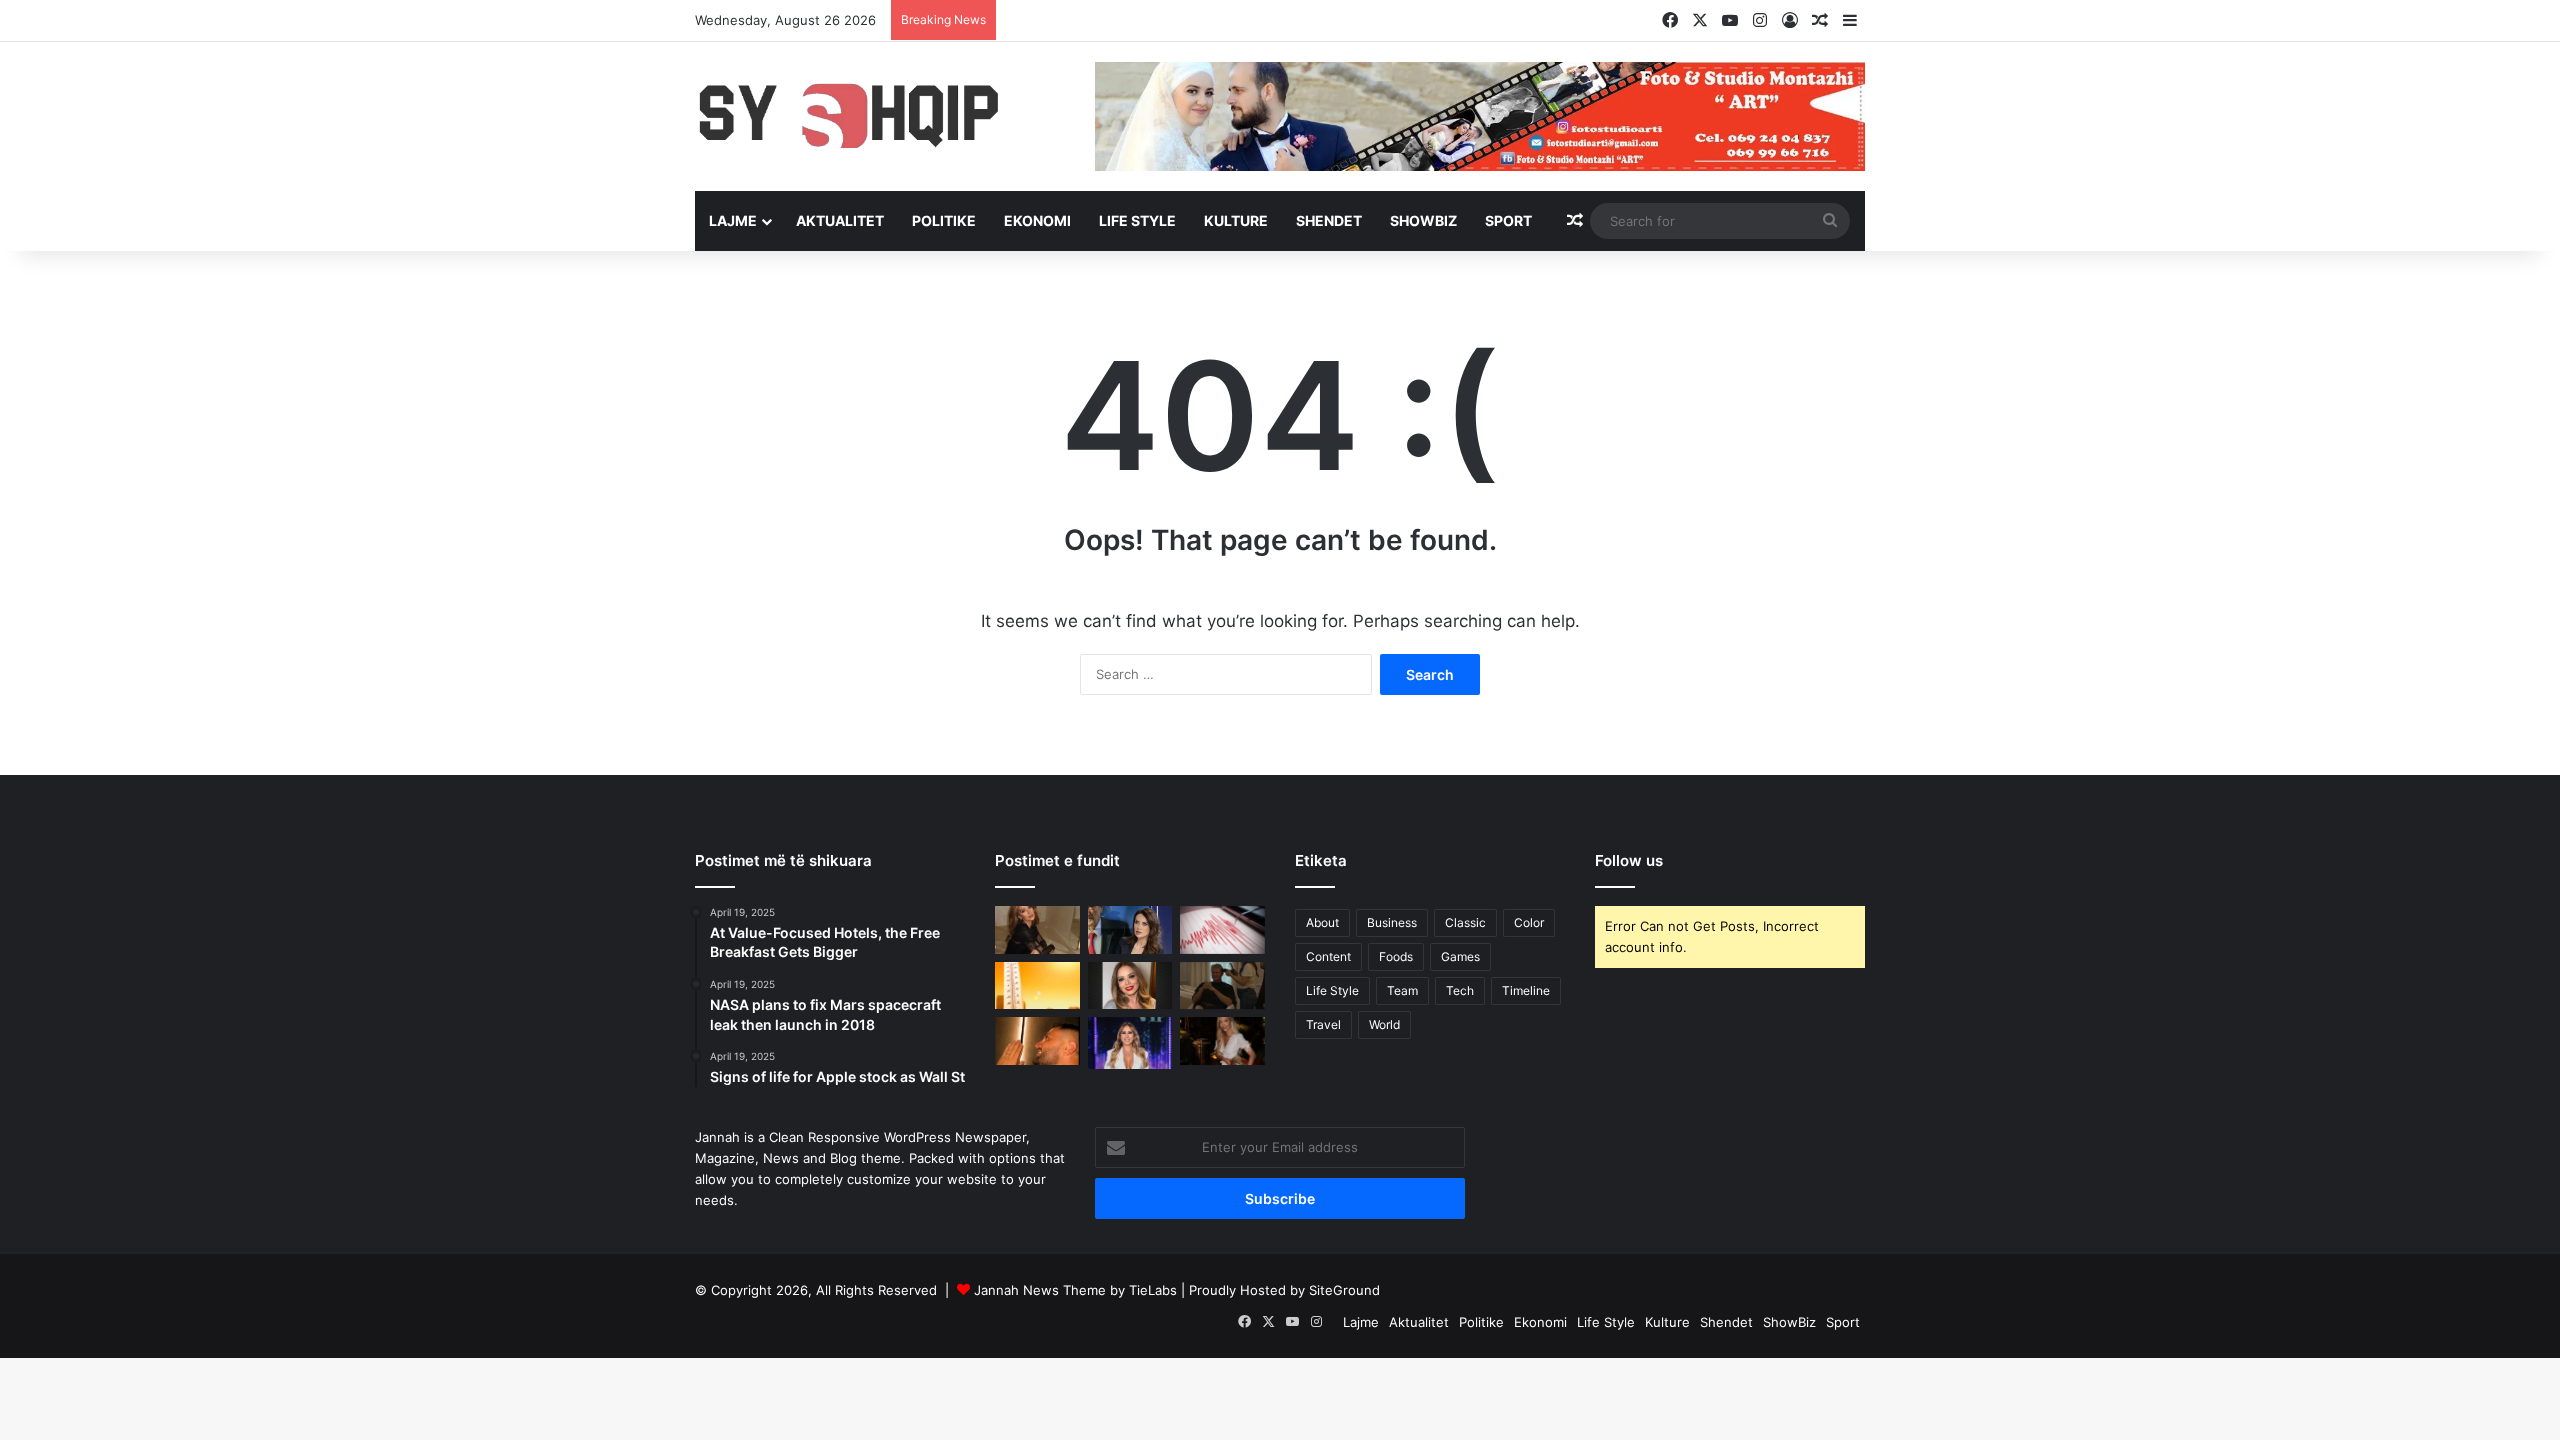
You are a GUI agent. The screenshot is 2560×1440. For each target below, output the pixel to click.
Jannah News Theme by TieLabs (1075, 1290)
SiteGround (1344, 1290)
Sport (1508, 220)
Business (1392, 922)
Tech (1460, 990)
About (1322, 922)
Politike (944, 220)
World (1384, 1024)
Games (1460, 956)
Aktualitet (840, 220)
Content (1328, 956)
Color (1529, 922)
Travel (1323, 1024)
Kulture (1236, 220)
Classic (1465, 922)
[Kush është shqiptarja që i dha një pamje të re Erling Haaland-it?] (1222, 986)
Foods (1396, 956)
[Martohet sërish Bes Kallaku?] (1037, 1041)
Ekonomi (1037, 220)
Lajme (733, 220)
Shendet (1329, 220)
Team (1402, 990)
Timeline (1526, 990)
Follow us (1629, 860)
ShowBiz (1423, 220)
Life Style (1137, 220)
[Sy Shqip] (880, 115)
